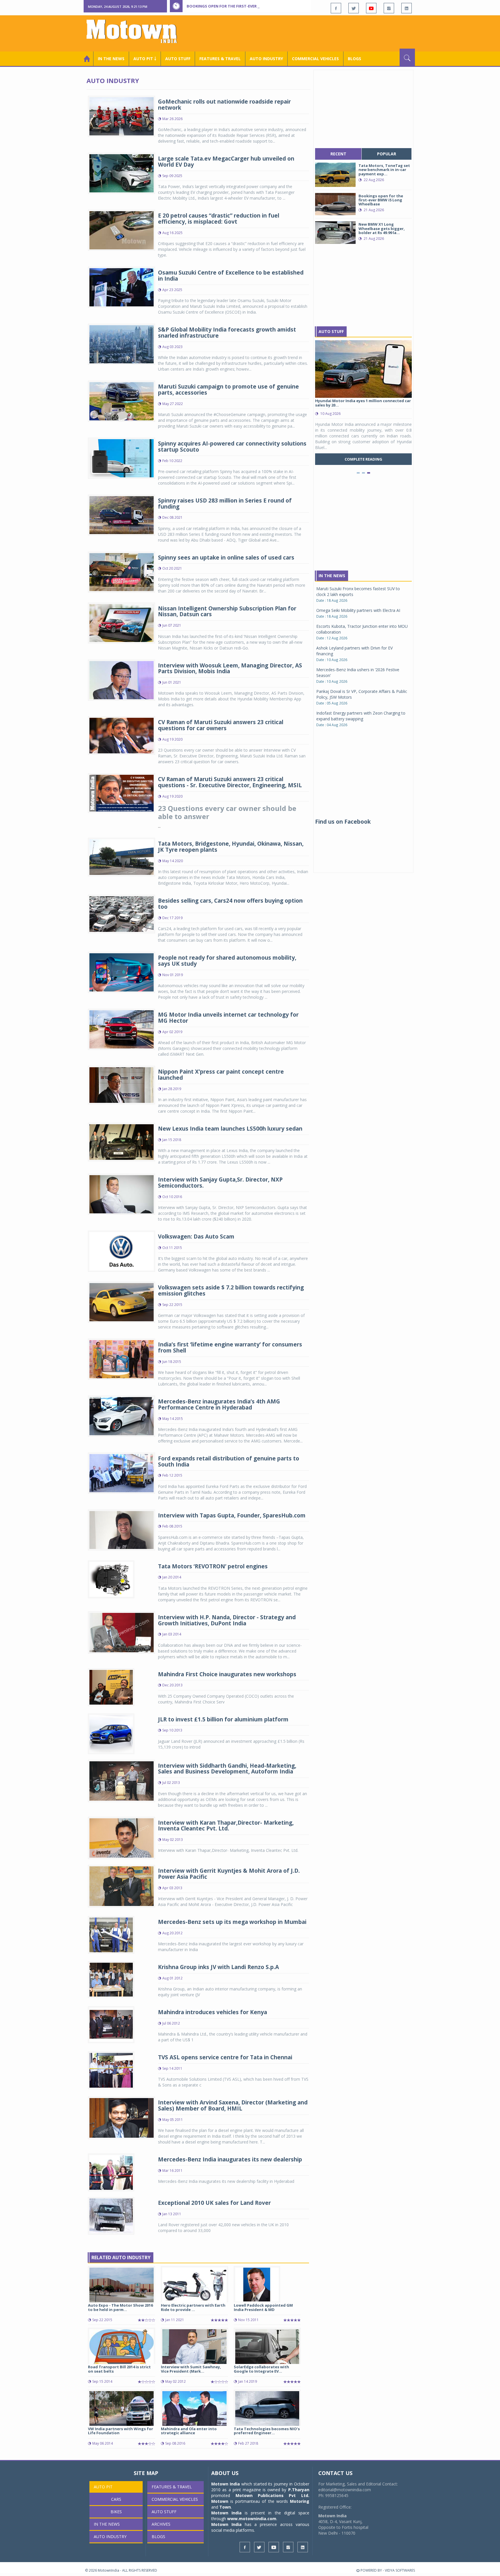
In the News (111, 59)
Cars (116, 2499)
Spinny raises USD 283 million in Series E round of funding (225, 504)
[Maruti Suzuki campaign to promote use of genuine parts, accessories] (122, 401)
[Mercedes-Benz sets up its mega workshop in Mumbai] (111, 1934)
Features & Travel (220, 59)
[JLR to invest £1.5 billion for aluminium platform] (111, 1733)
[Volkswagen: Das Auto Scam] (122, 1251)
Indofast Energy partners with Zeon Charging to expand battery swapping (361, 716)
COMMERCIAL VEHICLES (315, 59)
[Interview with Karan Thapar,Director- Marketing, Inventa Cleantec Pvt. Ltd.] (122, 1838)
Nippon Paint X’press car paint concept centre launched (221, 1075)
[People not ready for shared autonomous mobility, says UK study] (122, 972)
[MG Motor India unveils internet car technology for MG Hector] (122, 1029)
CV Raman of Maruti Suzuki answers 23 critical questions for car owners (221, 725)
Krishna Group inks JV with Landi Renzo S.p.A (218, 1967)
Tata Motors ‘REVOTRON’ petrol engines (213, 1566)
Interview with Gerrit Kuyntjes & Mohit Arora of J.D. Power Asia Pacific (229, 1874)
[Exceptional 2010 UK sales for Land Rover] (111, 2215)
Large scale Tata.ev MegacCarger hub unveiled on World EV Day (226, 162)
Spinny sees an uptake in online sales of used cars (226, 557)
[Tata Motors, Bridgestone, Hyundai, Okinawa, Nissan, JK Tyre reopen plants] (122, 856)
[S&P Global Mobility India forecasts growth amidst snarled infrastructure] (122, 344)
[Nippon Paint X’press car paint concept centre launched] (122, 1084)
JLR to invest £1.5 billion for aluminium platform (223, 1719)
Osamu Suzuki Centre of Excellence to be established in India (231, 276)
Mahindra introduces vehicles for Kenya (213, 2012)
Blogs (354, 59)
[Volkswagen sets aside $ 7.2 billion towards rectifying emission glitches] (122, 1302)
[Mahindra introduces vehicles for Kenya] (111, 2024)
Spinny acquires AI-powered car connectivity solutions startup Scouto (232, 447)
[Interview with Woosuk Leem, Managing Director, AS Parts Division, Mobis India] (122, 679)
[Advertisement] (310, 33)
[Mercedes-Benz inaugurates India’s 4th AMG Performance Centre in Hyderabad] (122, 1415)
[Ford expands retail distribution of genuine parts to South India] (122, 1472)
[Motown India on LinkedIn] (407, 8)
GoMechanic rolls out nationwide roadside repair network (224, 105)
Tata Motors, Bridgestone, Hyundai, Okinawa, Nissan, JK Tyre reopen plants (231, 847)
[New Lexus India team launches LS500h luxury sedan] (122, 1141)
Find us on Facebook (343, 822)
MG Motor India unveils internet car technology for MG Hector (228, 1018)
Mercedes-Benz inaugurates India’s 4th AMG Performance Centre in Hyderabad (219, 1404)
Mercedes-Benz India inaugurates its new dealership (230, 2159)
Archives (161, 2524)
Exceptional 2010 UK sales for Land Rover (214, 2203)
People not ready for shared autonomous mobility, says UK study (227, 961)
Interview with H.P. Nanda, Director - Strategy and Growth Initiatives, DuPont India (227, 1620)
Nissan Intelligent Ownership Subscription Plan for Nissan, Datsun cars (227, 611)
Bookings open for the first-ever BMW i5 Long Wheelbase (247, 6)
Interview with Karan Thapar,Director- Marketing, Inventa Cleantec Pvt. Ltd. (226, 1826)
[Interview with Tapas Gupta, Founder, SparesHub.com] (122, 1529)
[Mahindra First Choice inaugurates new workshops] (111, 1687)
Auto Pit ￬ (145, 59)
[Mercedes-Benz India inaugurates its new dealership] (111, 2172)
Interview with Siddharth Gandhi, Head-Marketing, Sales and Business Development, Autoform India (227, 1769)
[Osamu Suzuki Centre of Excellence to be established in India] (122, 287)
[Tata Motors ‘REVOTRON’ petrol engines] (111, 1579)
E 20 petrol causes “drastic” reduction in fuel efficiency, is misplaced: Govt (219, 219)
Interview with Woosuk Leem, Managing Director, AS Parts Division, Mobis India (230, 668)
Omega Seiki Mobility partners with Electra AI (358, 610)
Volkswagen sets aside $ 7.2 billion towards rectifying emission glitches (231, 1290)
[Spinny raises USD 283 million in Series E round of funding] (122, 515)
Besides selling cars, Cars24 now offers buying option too (230, 904)
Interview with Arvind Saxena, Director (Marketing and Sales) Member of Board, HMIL (233, 2105)
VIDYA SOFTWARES (400, 2570)
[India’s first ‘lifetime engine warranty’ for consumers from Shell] (122, 1358)
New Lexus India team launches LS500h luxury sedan (230, 1129)
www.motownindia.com (252, 2519)
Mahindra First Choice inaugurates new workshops (227, 1674)
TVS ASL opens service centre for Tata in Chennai (225, 2057)
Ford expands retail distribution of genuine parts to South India (229, 1461)
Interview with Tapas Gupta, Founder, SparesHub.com (232, 1515)
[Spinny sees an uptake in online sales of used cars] (122, 572)
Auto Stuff (178, 59)
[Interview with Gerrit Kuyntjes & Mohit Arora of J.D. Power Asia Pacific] (122, 1886)
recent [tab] (338, 154)
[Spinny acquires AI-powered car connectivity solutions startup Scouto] (122, 458)
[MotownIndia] (136, 31)
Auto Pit (103, 2487)
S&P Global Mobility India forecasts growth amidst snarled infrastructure (227, 333)
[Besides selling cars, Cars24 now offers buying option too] (122, 913)
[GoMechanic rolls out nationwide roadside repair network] (122, 116)
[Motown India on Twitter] (354, 8)
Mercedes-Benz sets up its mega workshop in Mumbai (232, 1922)
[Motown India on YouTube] (371, 8)
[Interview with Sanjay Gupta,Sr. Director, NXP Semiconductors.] (122, 1194)
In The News (332, 576)
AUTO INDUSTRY (266, 59)
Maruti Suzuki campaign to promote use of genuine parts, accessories (228, 390)
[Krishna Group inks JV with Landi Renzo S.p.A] (111, 1979)
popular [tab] (387, 154)
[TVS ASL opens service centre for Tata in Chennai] (111, 2070)
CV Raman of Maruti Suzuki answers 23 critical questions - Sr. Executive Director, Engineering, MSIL (230, 782)
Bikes (116, 2512)
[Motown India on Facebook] (336, 8)
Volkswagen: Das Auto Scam (196, 1237)
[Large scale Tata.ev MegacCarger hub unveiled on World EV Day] (122, 173)
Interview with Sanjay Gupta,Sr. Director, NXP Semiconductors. (220, 1183)
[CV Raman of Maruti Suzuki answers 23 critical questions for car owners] (122, 735)
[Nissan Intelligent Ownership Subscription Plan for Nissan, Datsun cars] (122, 622)
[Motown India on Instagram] (389, 8)
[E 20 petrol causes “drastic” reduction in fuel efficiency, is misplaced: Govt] (122, 230)
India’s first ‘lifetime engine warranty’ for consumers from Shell (230, 1347)
